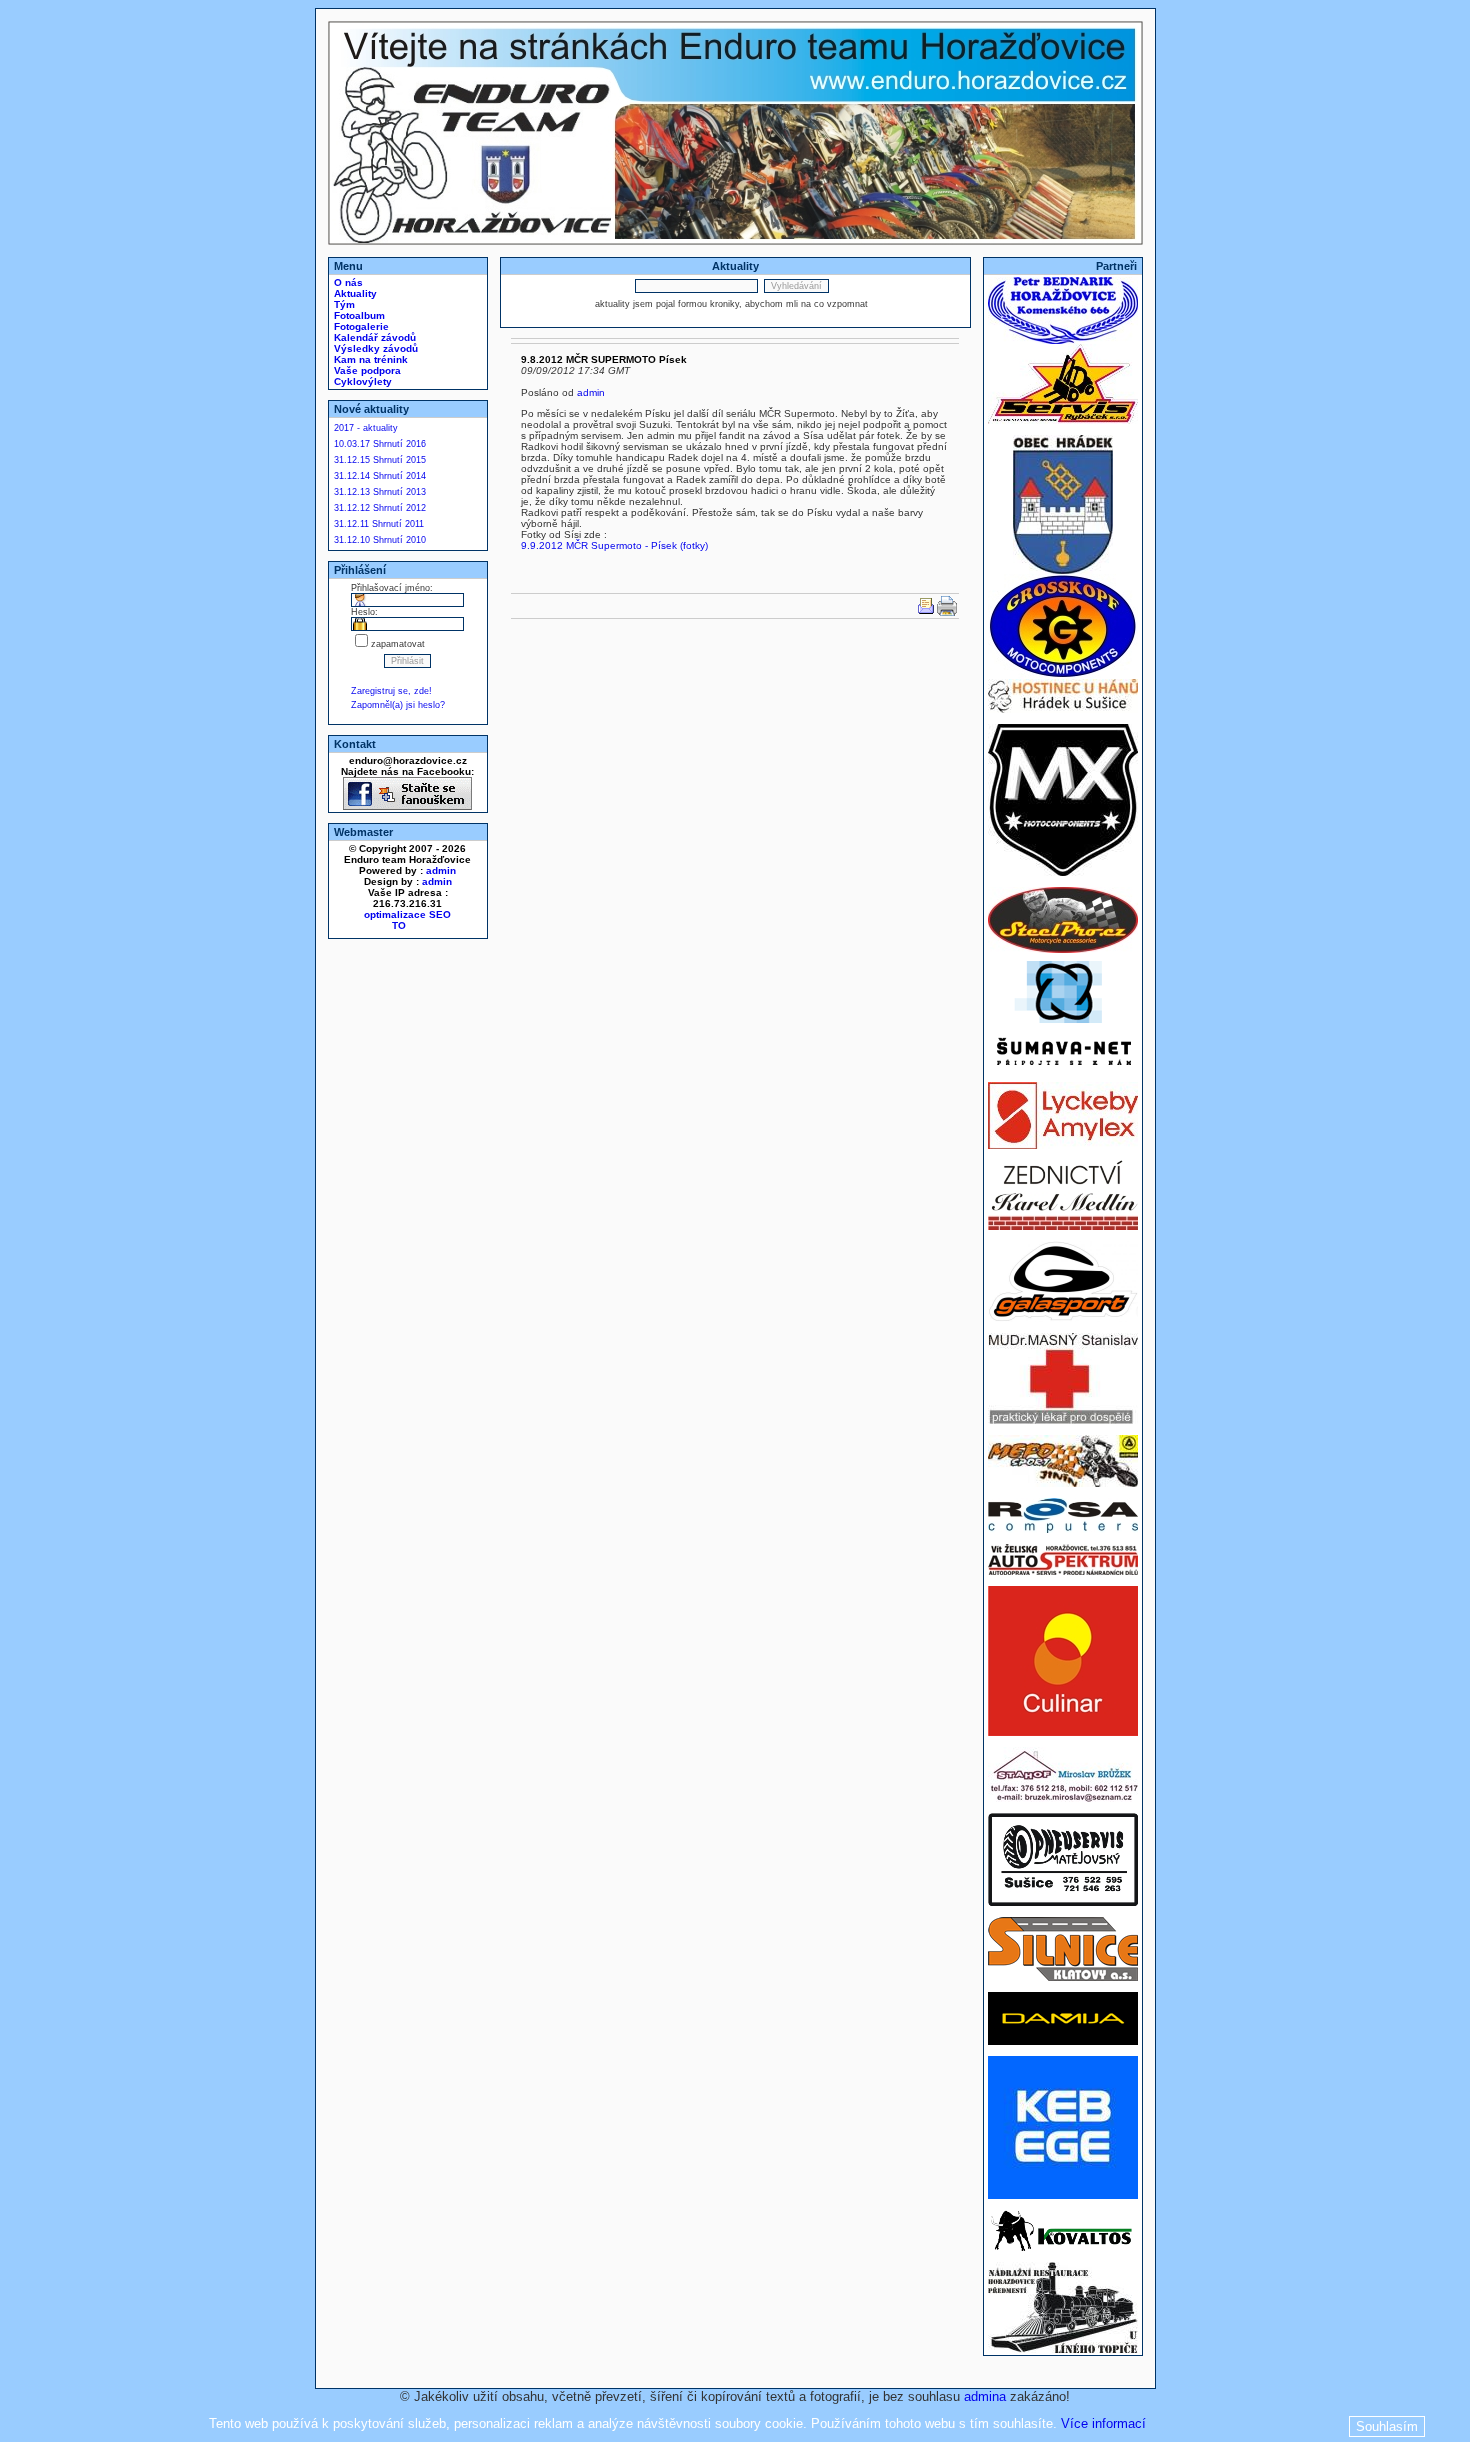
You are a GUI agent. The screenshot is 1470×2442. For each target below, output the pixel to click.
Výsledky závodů (374, 348)
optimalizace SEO (407, 914)
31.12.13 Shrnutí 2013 (380, 492)
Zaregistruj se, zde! (391, 691)
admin (441, 870)
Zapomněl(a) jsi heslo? (398, 705)
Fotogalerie (360, 326)
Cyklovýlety (361, 381)
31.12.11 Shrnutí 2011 (379, 524)
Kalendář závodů (373, 337)
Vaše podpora (366, 370)
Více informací (1103, 2423)
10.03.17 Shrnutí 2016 (380, 444)
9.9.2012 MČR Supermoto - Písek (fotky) (614, 545)
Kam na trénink (369, 359)
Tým (343, 304)
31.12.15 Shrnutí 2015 (380, 460)
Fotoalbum (358, 315)
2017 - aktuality (366, 428)
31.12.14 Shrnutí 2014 (380, 476)
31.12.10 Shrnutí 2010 (380, 540)
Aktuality (354, 293)
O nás (347, 282)
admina (985, 2396)
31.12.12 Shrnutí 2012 (380, 508)
